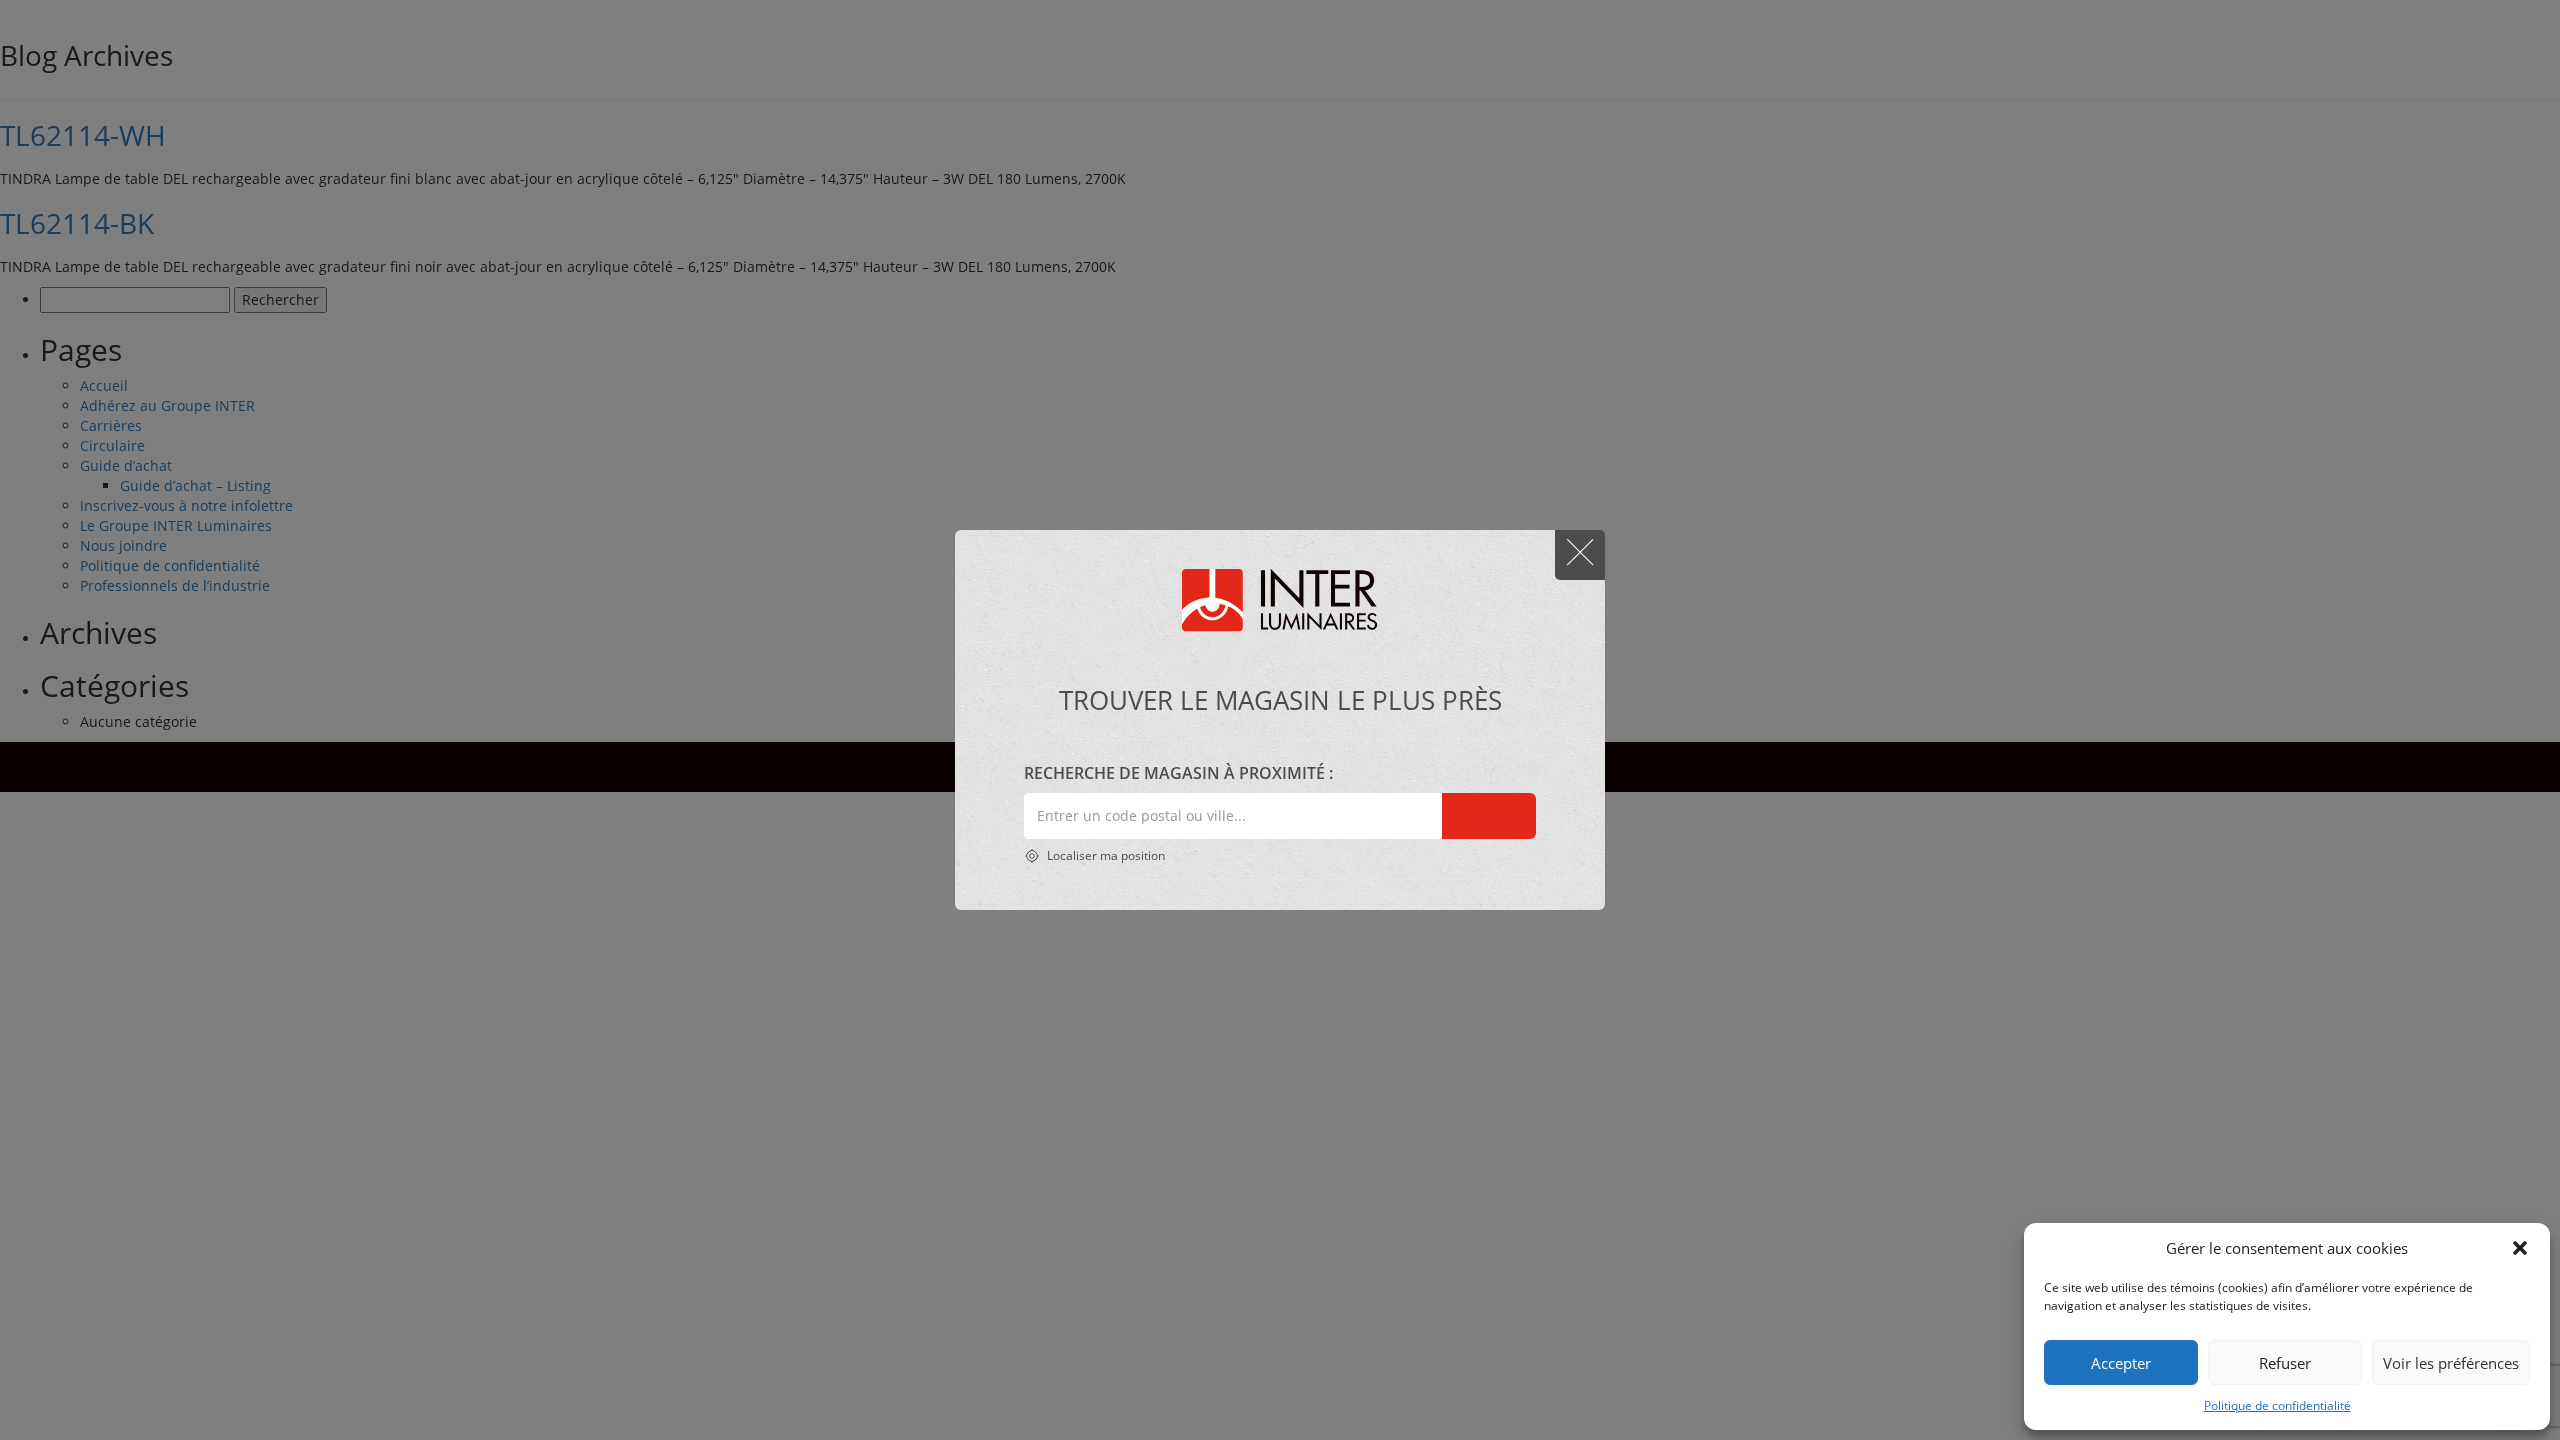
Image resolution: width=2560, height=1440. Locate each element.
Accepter (2121, 1363)
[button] (2520, 1248)
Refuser (2285, 1363)
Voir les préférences (2451, 1363)
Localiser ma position (1104, 855)
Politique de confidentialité (2277, 1405)
